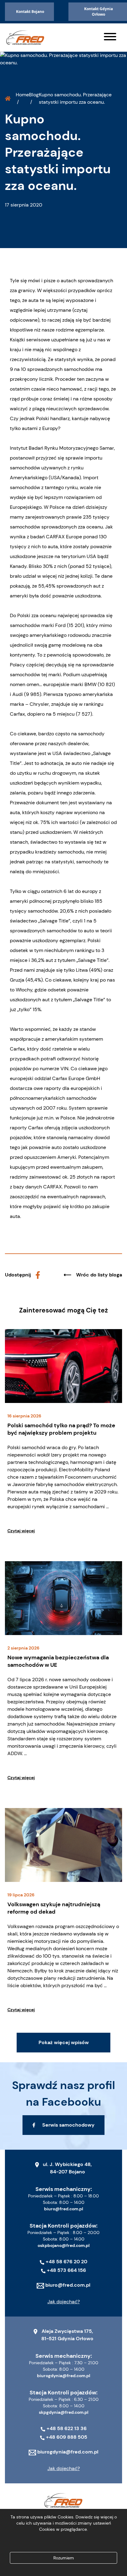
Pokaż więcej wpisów (64, 2042)
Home (22, 95)
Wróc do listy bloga (99, 1275)
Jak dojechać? (64, 2302)
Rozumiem (64, 2558)
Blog (34, 95)
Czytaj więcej (21, 1531)
